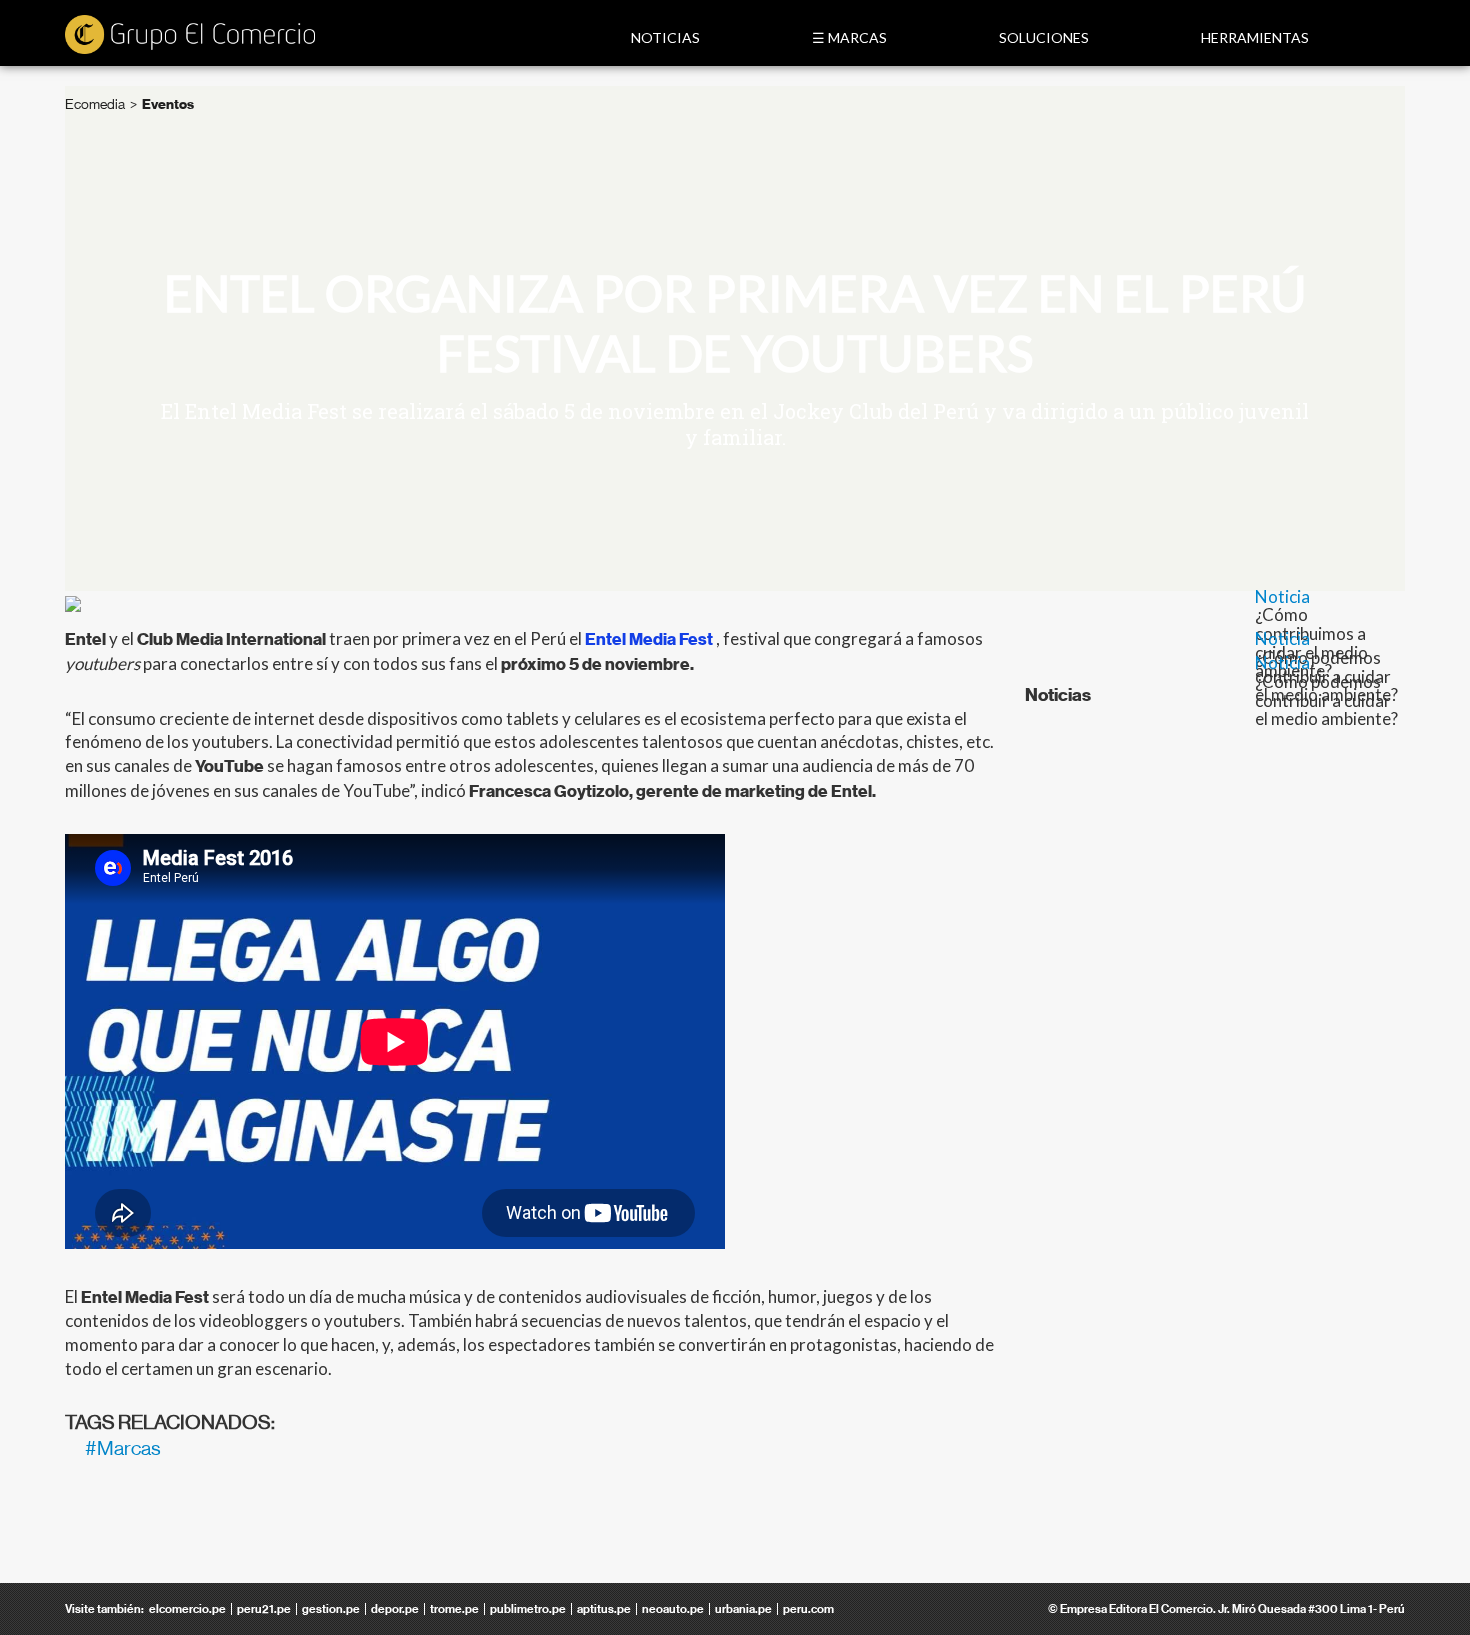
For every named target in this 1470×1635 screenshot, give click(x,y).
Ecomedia (95, 104)
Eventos (168, 104)
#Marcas (123, 1448)
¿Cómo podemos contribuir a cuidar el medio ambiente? (1326, 700)
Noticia (1282, 596)
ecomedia (190, 36)
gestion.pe (331, 1609)
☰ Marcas (849, 37)
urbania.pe (743, 1609)
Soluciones (1044, 37)
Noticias (665, 37)
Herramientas (1255, 37)
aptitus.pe (604, 1609)
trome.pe (454, 1609)
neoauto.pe (673, 1609)
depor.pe (395, 1609)
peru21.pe (264, 1609)
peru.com (808, 1609)
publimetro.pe (528, 1609)
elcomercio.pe (187, 1609)
